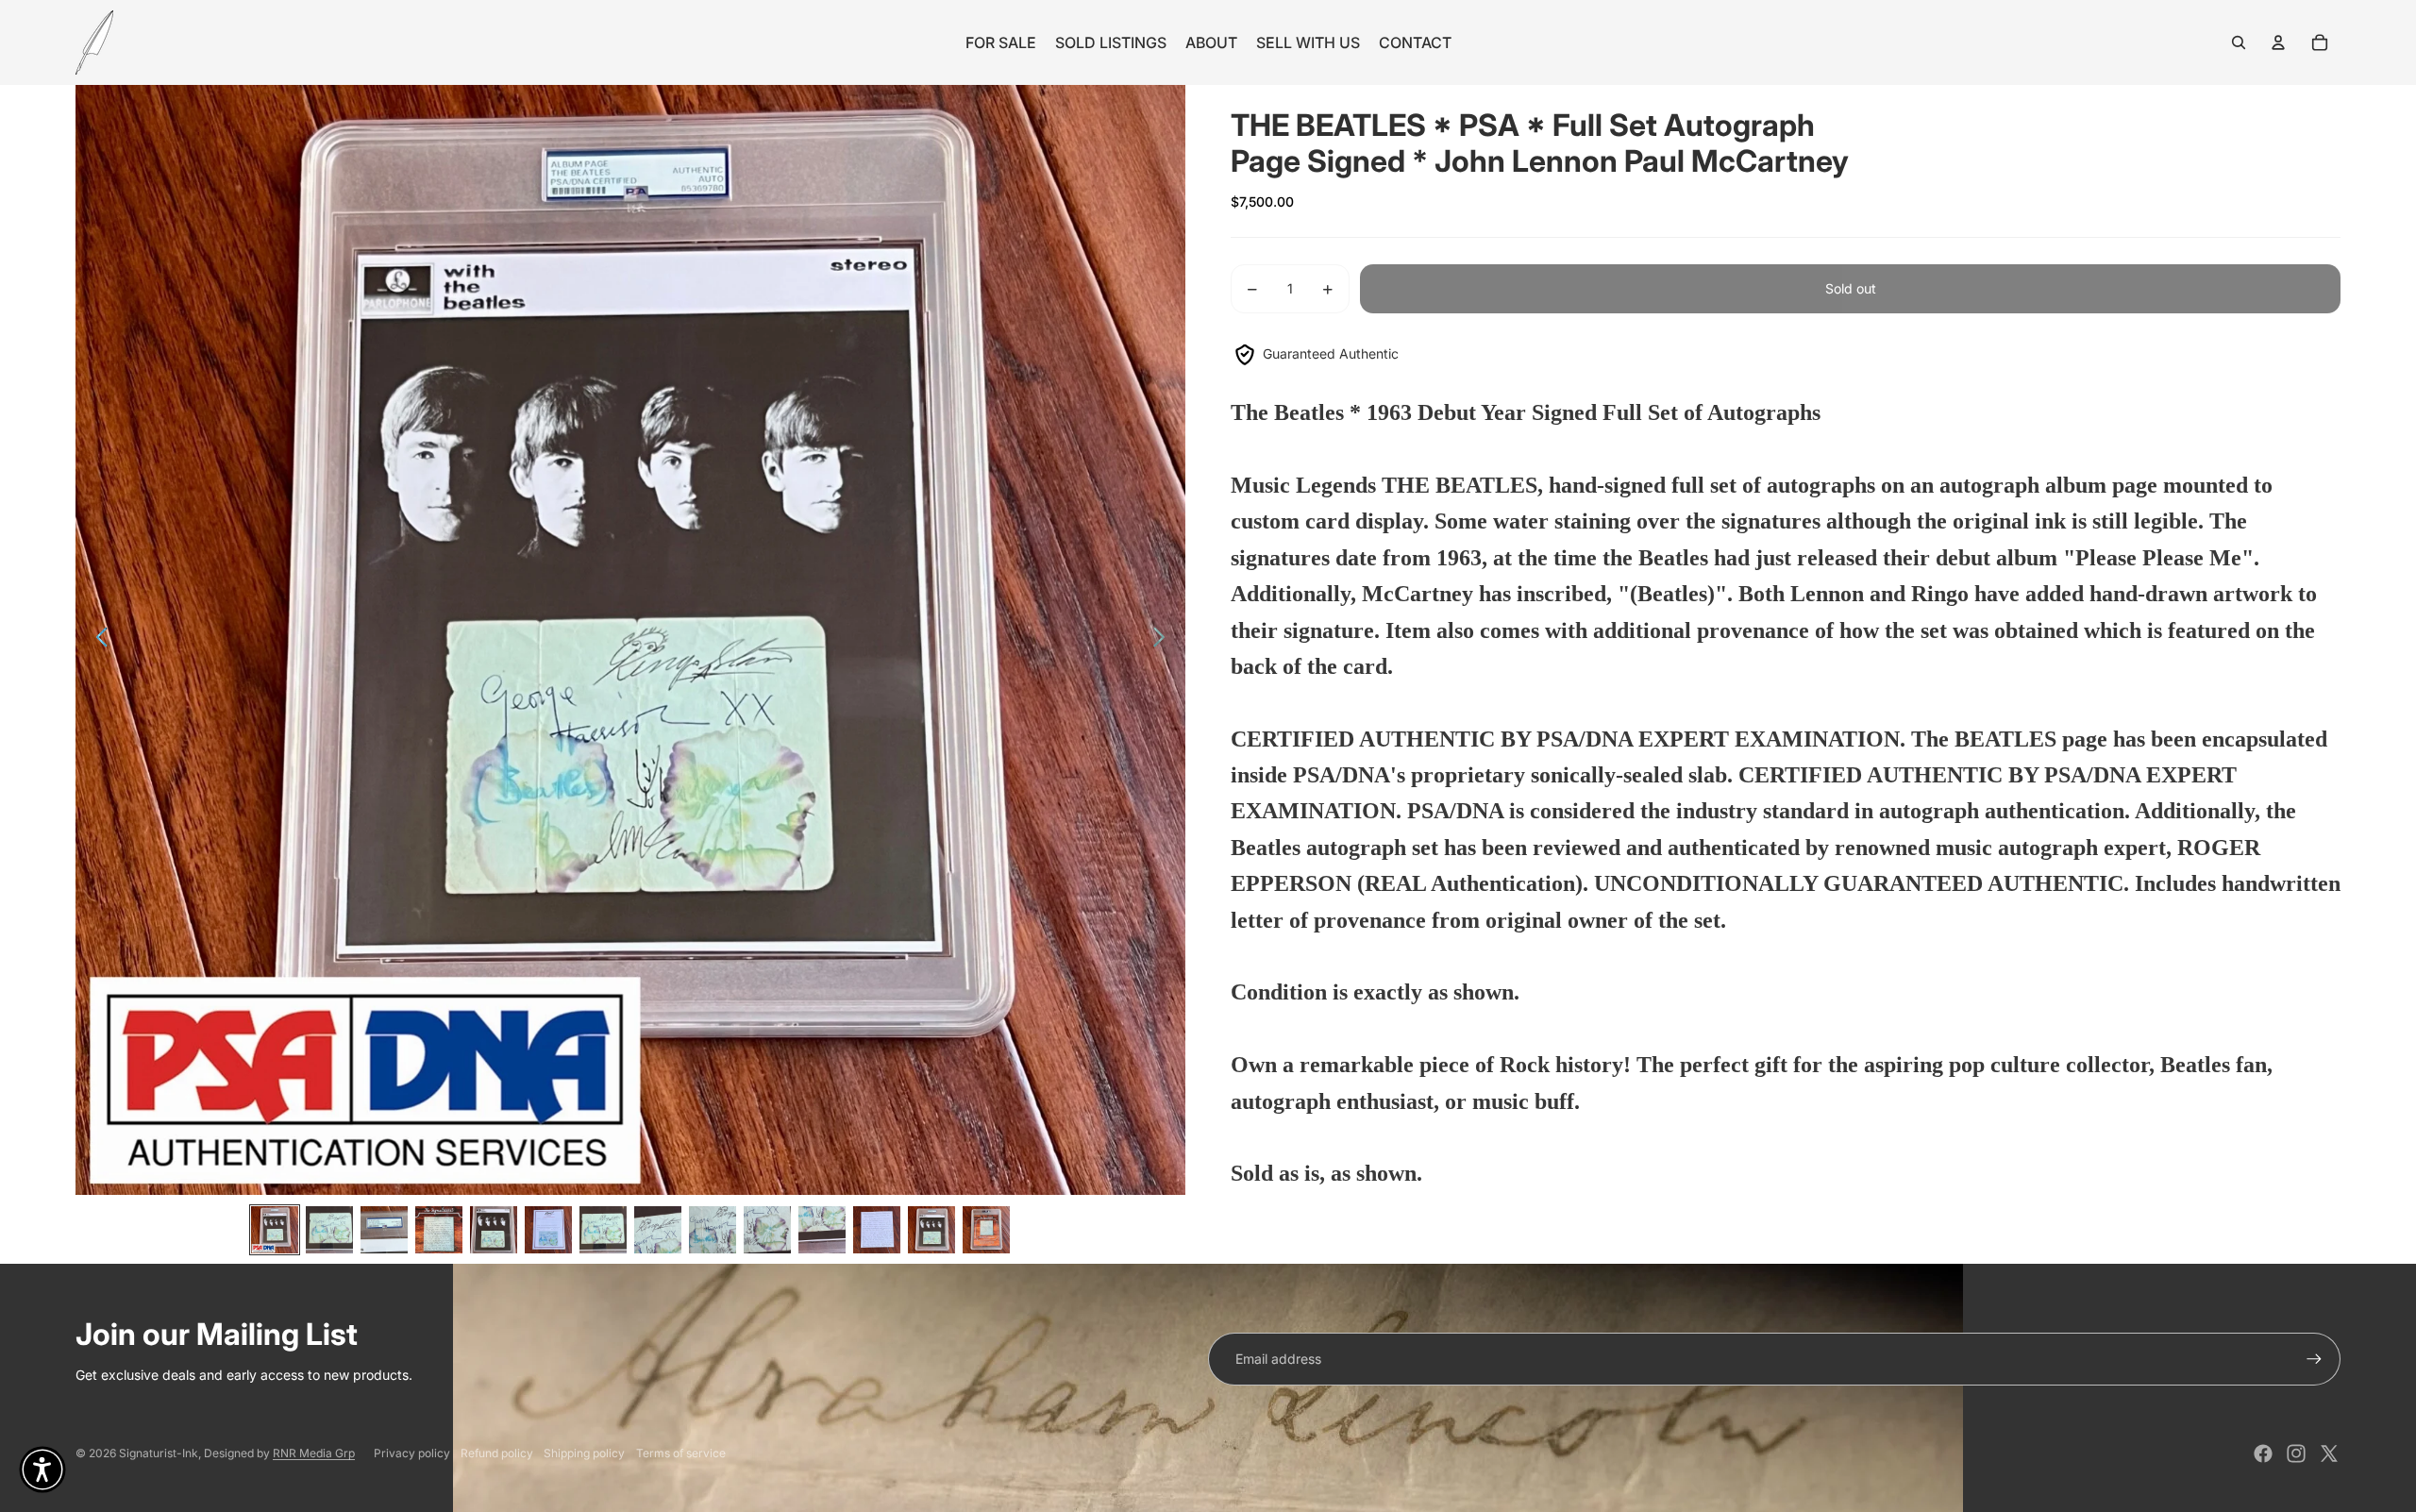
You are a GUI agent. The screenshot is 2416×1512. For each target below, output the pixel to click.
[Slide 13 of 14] (931, 1230)
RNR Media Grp (314, 1453)
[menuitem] (1001, 42)
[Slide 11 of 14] (822, 1230)
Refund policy (497, 1453)
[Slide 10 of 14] (767, 1230)
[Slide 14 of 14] (986, 1230)
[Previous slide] (97, 640)
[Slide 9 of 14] (713, 1230)
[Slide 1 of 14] (275, 1230)
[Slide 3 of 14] (384, 1230)
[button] (42, 1470)
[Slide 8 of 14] (658, 1230)
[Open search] (2239, 42)
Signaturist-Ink (159, 1453)
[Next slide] (1164, 640)
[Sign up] (2314, 1359)
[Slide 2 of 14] (329, 1230)
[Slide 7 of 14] (603, 1230)
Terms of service (681, 1453)
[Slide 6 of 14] (548, 1230)
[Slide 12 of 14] (877, 1230)
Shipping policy (584, 1453)
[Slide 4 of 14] (439, 1230)
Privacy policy (412, 1453)
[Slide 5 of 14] (494, 1230)
